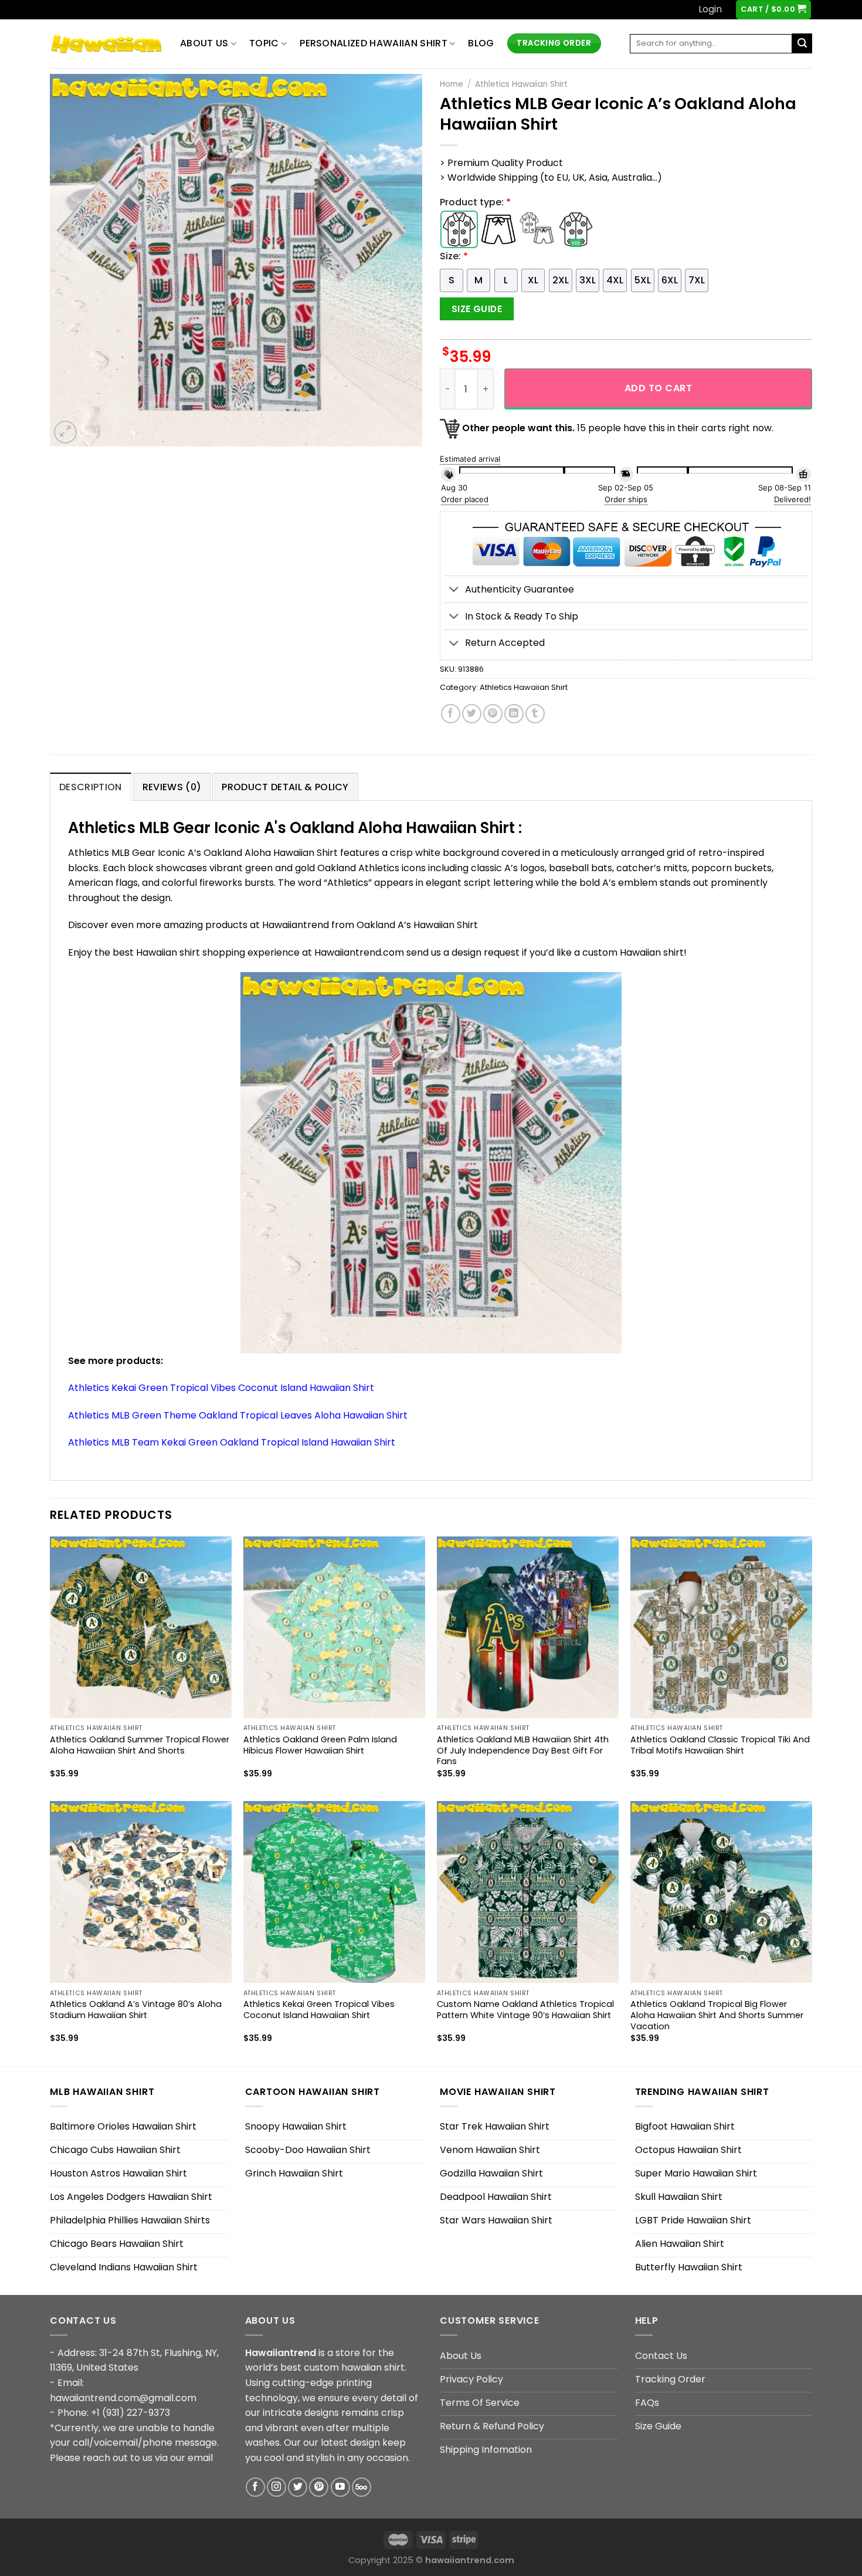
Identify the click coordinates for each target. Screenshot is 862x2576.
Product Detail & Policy (285, 787)
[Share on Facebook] (451, 714)
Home (452, 84)
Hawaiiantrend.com (359, 952)
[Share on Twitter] (472, 714)
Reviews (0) (172, 787)
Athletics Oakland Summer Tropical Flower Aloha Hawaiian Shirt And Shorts (140, 1745)
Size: (454, 256)
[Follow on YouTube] (340, 2487)
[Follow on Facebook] (255, 2487)
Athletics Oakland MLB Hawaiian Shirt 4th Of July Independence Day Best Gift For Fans (523, 1751)
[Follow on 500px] (362, 2487)
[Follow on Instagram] (276, 2487)
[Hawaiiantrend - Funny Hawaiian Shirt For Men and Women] (106, 44)
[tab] (91, 787)
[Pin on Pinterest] (493, 714)
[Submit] (802, 43)
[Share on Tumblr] (535, 714)
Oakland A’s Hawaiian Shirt (417, 925)
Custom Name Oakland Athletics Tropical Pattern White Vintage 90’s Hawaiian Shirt (525, 2010)
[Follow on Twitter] (298, 2487)
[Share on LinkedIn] (514, 714)
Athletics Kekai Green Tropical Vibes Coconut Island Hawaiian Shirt (221, 1388)
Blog (481, 43)
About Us (204, 43)
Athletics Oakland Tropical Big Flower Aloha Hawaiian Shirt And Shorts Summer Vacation (717, 2015)
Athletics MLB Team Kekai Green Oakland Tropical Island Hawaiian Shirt (232, 1442)
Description (91, 787)
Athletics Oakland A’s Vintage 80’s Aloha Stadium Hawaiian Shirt (136, 2010)
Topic (264, 43)
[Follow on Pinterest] (319, 2487)
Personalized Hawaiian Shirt (374, 43)
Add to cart (658, 388)
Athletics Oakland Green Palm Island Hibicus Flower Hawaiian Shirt (320, 1745)
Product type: (475, 202)
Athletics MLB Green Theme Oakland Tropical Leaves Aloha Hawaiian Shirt (238, 1415)
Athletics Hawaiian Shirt (521, 84)
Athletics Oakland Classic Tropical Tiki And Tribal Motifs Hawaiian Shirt (720, 1745)
